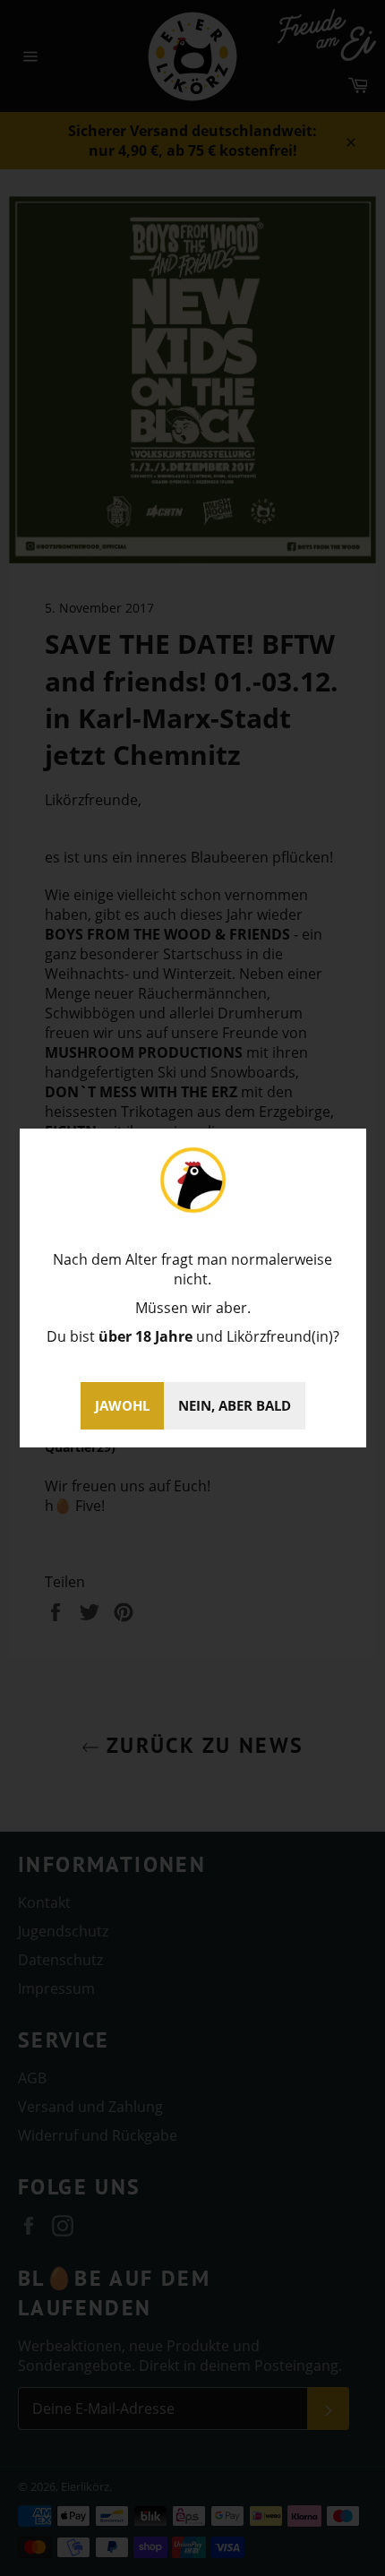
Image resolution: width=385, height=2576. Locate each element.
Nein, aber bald (235, 1405)
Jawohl (122, 1405)
